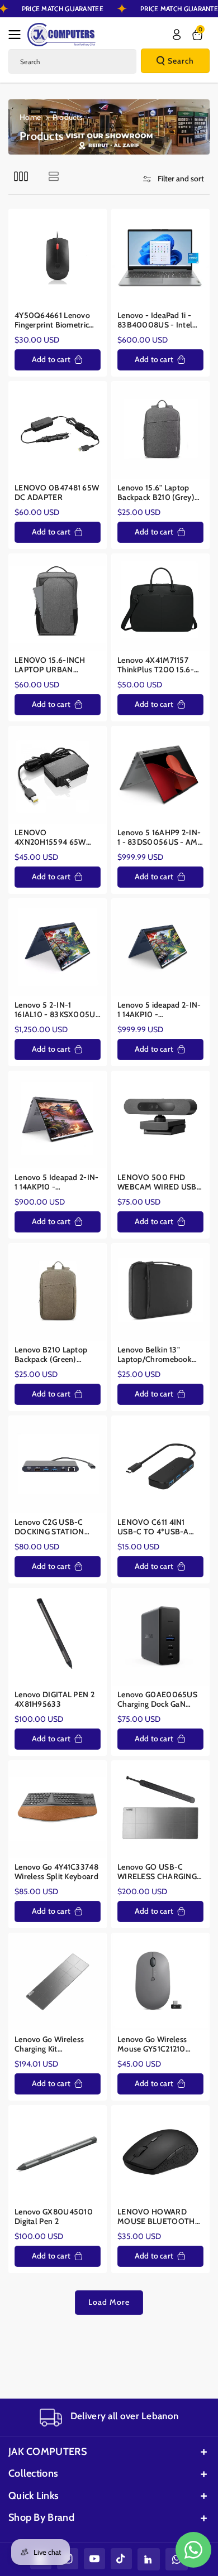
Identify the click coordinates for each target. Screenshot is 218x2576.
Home (30, 117)
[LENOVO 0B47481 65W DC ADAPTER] (58, 430)
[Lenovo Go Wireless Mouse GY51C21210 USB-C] (160, 1982)
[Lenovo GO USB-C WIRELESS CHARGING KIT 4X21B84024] (160, 1809)
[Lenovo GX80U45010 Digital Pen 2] (58, 2154)
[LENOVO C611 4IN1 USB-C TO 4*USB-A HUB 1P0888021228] (160, 1465)
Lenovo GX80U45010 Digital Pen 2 (54, 2217)
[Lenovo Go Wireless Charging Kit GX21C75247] (58, 1982)
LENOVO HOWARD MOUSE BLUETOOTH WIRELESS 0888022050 (156, 2217)
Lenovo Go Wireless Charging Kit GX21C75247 (49, 2045)
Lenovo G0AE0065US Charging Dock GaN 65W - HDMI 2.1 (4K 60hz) (157, 1700)
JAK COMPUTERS (48, 2452)
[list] (53, 176)
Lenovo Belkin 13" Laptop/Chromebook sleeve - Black (155, 1355)
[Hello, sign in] (177, 35)
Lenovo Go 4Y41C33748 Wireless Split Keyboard (56, 1872)
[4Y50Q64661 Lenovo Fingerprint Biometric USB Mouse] (58, 258)
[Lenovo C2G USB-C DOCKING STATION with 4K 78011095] (58, 1465)
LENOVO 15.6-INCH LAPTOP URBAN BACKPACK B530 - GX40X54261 (50, 665)
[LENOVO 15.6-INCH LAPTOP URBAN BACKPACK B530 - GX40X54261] (58, 603)
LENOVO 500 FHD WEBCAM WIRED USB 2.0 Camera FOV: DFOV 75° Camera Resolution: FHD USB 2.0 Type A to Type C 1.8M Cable (159, 1183)
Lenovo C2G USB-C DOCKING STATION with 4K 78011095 (49, 1527)
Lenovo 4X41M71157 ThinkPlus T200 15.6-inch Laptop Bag (156, 665)
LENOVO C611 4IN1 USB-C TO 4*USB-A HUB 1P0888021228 (153, 1527)
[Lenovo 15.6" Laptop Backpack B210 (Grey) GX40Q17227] (160, 430)
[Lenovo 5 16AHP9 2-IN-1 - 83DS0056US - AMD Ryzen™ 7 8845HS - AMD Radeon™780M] (160, 775)
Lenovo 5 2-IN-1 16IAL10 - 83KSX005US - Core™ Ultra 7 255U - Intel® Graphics (57, 1010)
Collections (33, 2473)
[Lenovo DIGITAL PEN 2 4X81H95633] (58, 1637)
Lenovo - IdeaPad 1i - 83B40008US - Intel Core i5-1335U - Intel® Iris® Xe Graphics (158, 321)
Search (181, 61)
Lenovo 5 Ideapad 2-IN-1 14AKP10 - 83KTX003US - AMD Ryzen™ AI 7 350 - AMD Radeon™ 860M (57, 1183)
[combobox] (72, 61)
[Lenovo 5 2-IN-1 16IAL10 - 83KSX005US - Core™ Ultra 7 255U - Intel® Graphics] (58, 947)
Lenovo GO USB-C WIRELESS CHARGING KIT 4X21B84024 (157, 1872)
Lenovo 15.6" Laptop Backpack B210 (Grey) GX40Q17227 (156, 493)
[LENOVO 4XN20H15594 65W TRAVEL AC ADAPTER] (58, 775)
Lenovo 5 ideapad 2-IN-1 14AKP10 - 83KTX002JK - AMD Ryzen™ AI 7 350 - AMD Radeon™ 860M (159, 1010)
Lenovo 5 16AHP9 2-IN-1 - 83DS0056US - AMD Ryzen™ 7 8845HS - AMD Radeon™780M (160, 838)
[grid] (21, 176)
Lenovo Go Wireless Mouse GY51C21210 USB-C (152, 2045)
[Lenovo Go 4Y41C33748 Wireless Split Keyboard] (58, 1809)
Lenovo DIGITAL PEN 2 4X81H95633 (54, 1700)
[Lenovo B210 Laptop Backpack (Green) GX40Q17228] (58, 1292)
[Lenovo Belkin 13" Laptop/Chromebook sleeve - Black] (160, 1292)
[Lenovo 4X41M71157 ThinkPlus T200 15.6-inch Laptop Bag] (160, 603)
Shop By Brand (41, 2517)
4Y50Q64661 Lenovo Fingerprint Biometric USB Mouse (52, 321)
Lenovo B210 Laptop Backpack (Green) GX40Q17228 (51, 1355)
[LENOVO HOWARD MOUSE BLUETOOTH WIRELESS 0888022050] (160, 2154)
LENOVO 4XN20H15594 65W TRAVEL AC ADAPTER (53, 838)
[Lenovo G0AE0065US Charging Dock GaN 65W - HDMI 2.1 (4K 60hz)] (160, 1637)
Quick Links (34, 2496)
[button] (18, 35)
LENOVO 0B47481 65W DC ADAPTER (57, 493)
